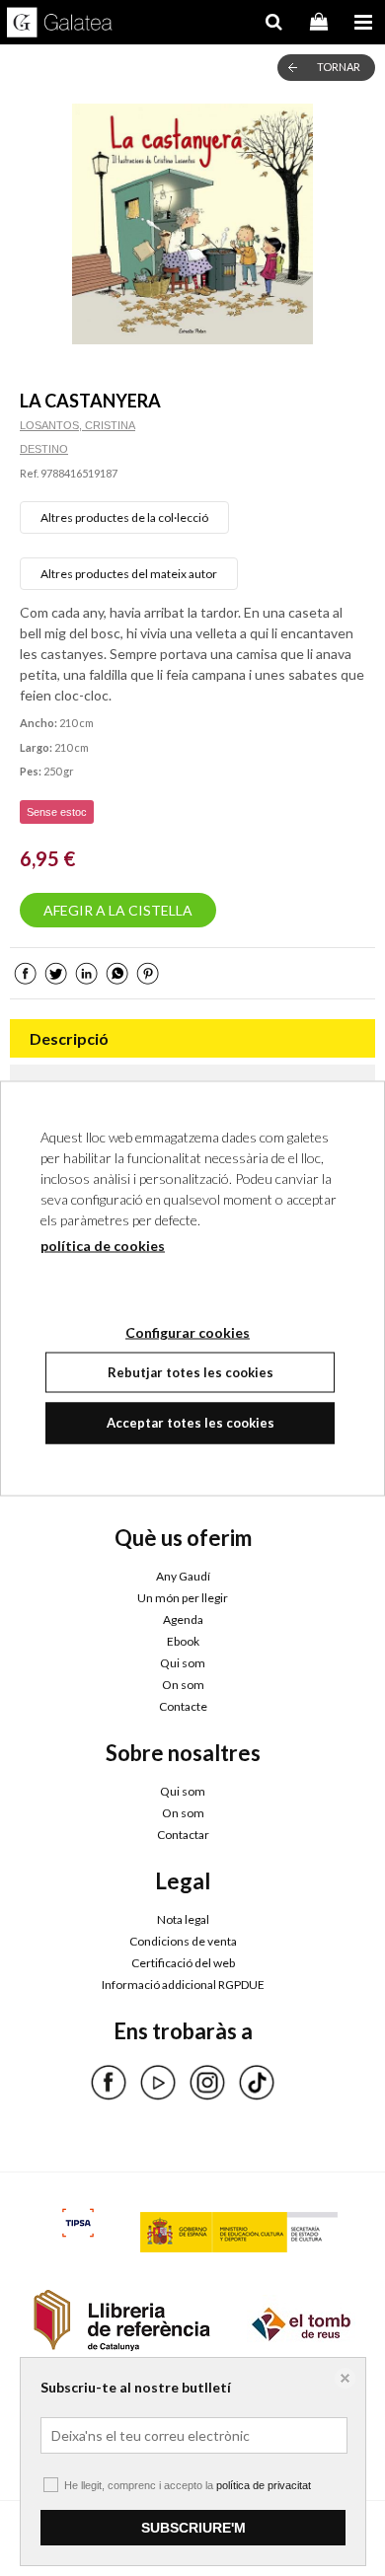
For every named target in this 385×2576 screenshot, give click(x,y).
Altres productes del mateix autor (129, 574)
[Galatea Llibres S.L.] (60, 25)
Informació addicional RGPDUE (183, 1985)
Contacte (183, 1706)
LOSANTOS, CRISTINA (77, 425)
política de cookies (103, 1245)
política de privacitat (264, 2485)
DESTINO (44, 449)
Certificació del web (183, 1963)
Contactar (183, 1835)
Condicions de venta (183, 1941)
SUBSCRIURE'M (193, 2528)
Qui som (183, 1663)
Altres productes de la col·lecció (124, 517)
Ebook (183, 1641)
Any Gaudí (183, 1576)
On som (183, 1685)
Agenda (183, 1619)
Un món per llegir (183, 1598)
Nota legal (183, 1919)
